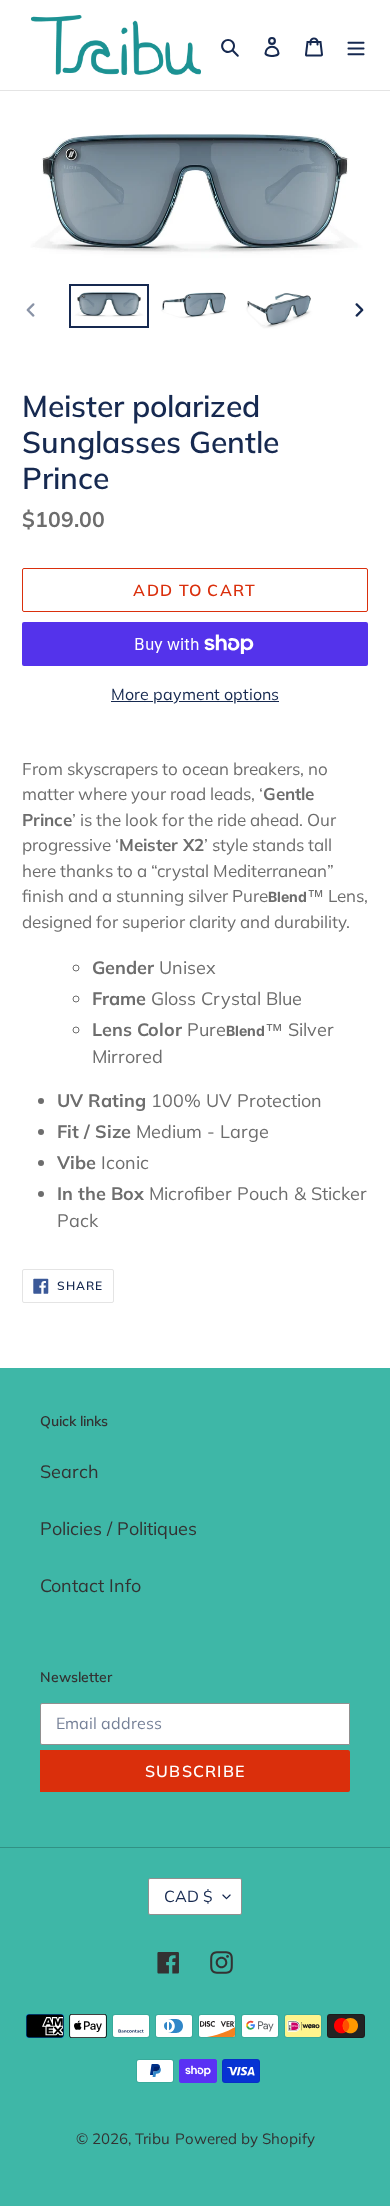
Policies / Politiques (118, 1528)
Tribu (152, 2138)
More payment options (195, 694)
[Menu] (356, 45)
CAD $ (188, 1896)
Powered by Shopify (245, 2138)
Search (69, 1471)
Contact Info (90, 1585)
